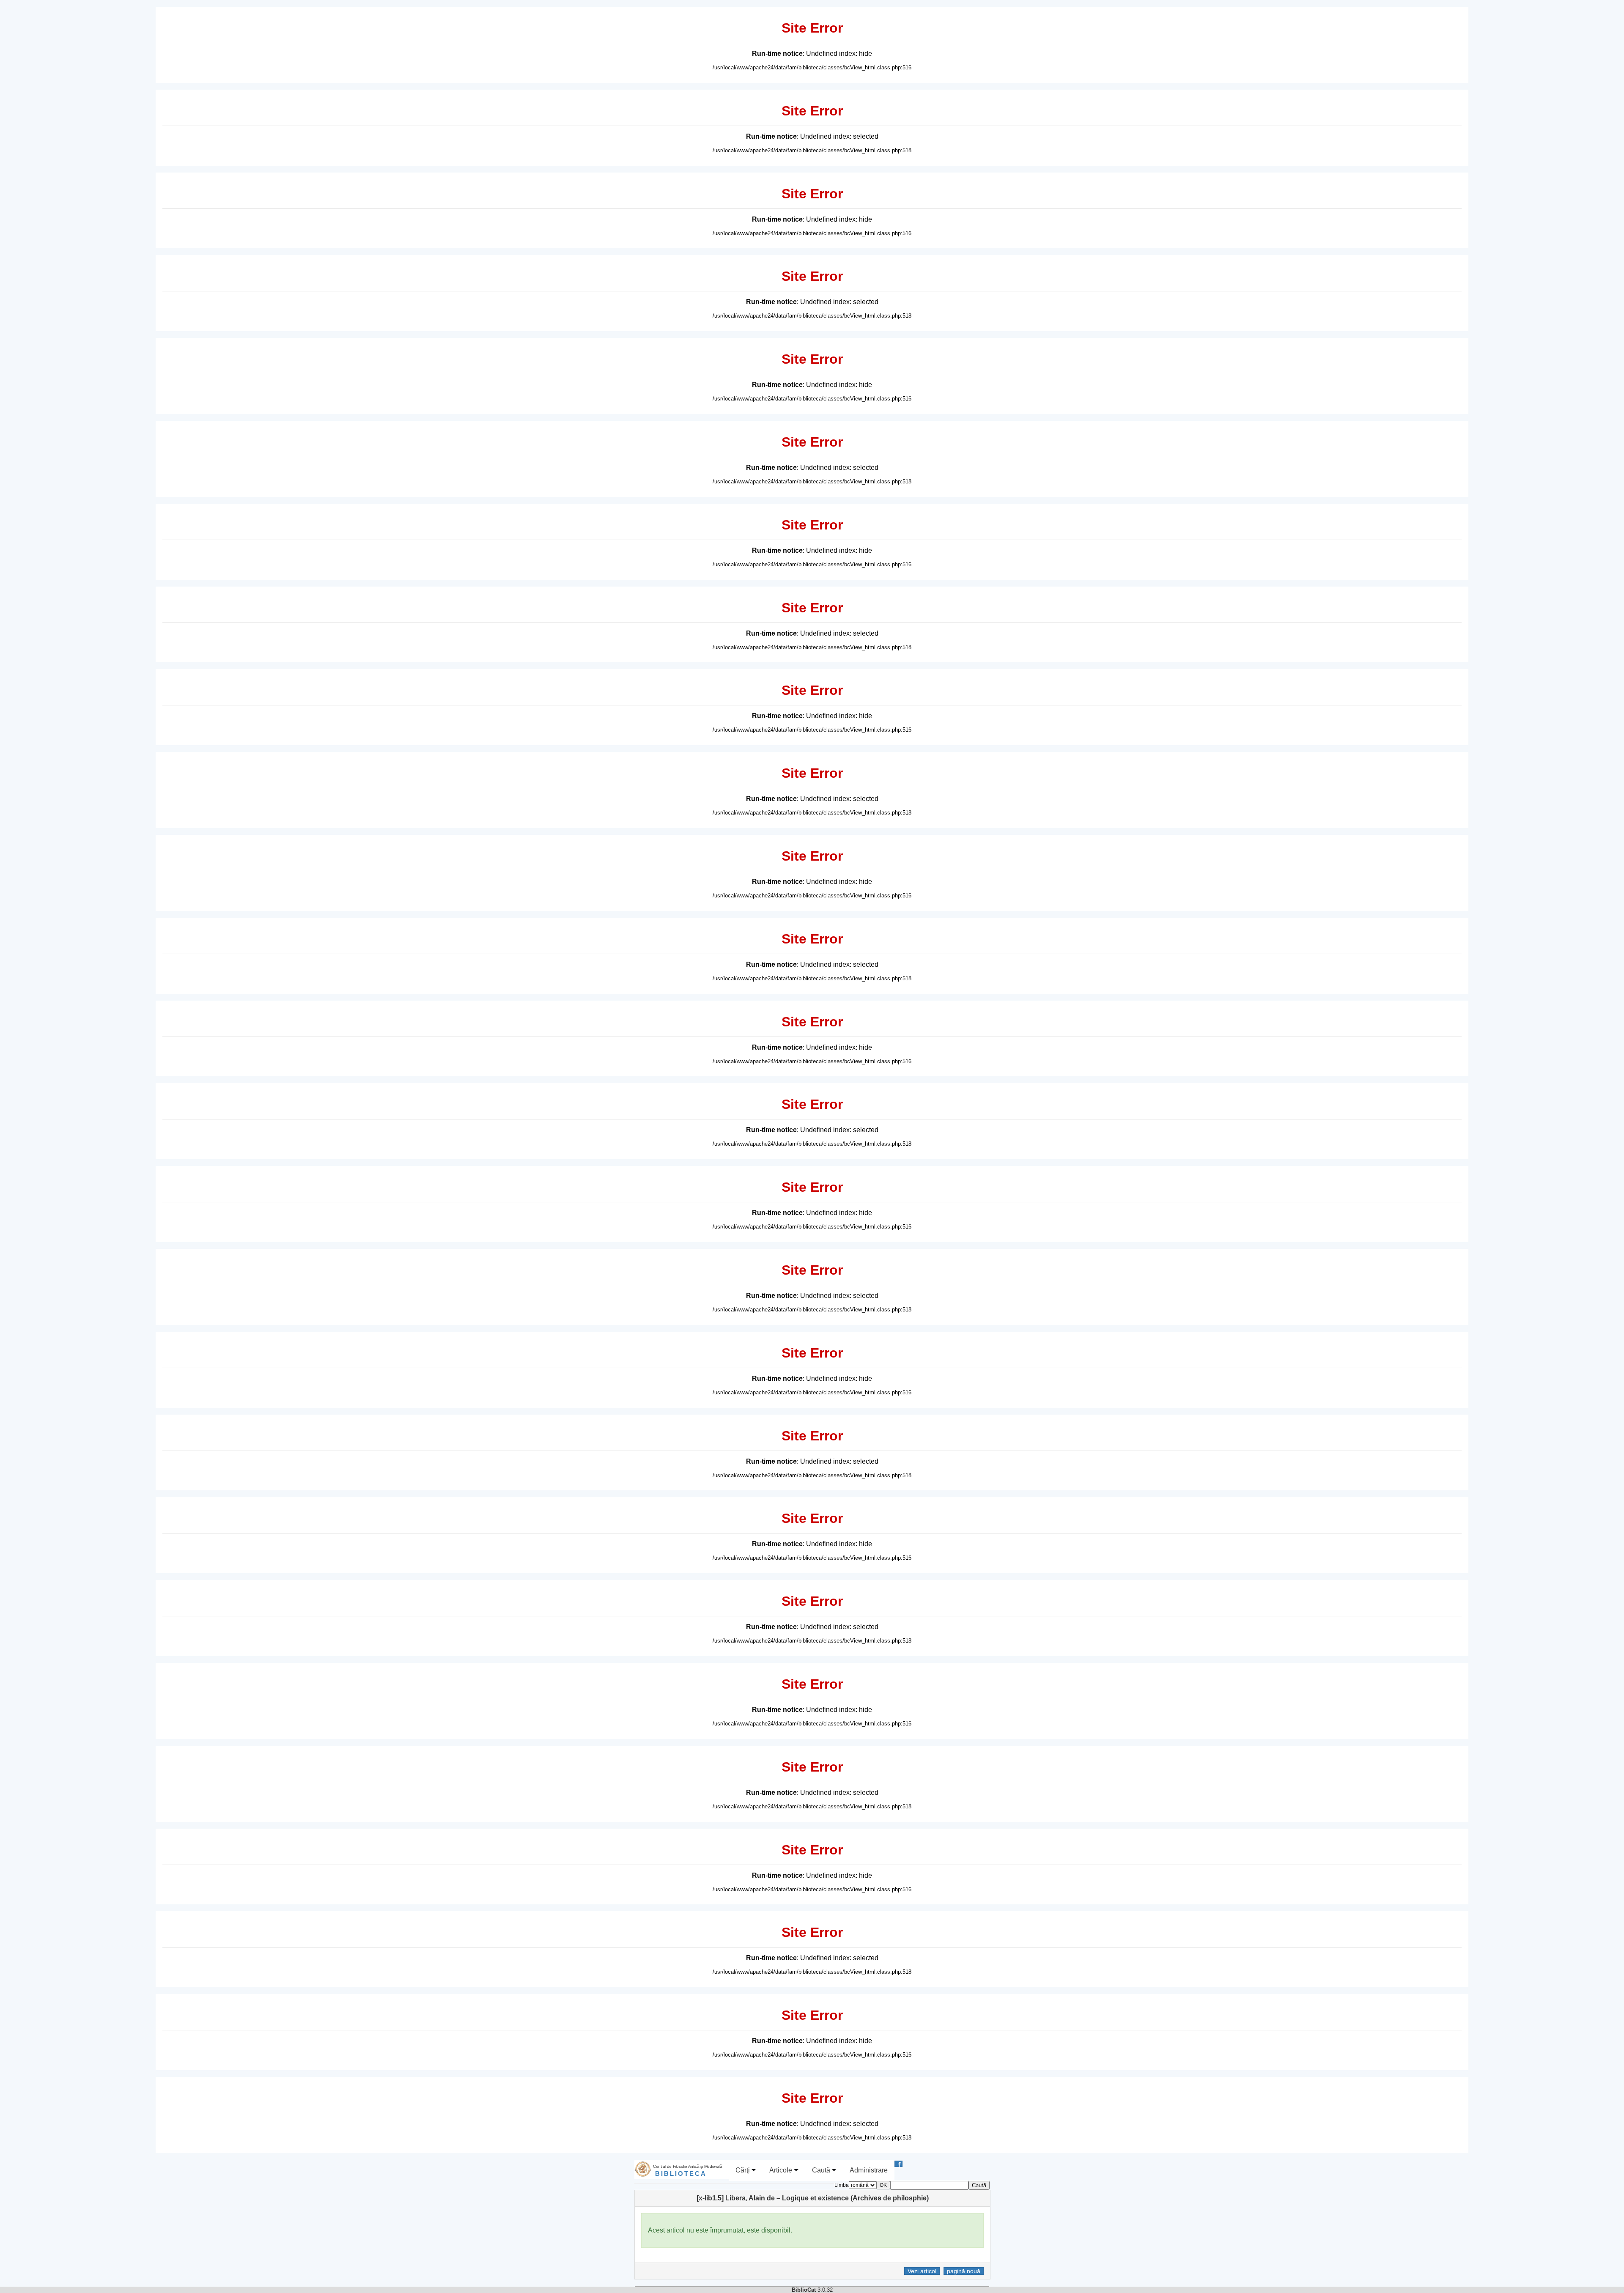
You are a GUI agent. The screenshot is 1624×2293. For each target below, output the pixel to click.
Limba (842, 2185)
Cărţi (743, 2170)
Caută (822, 2170)
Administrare (869, 2170)
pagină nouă (964, 2271)
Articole (782, 2170)
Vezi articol (922, 2271)
